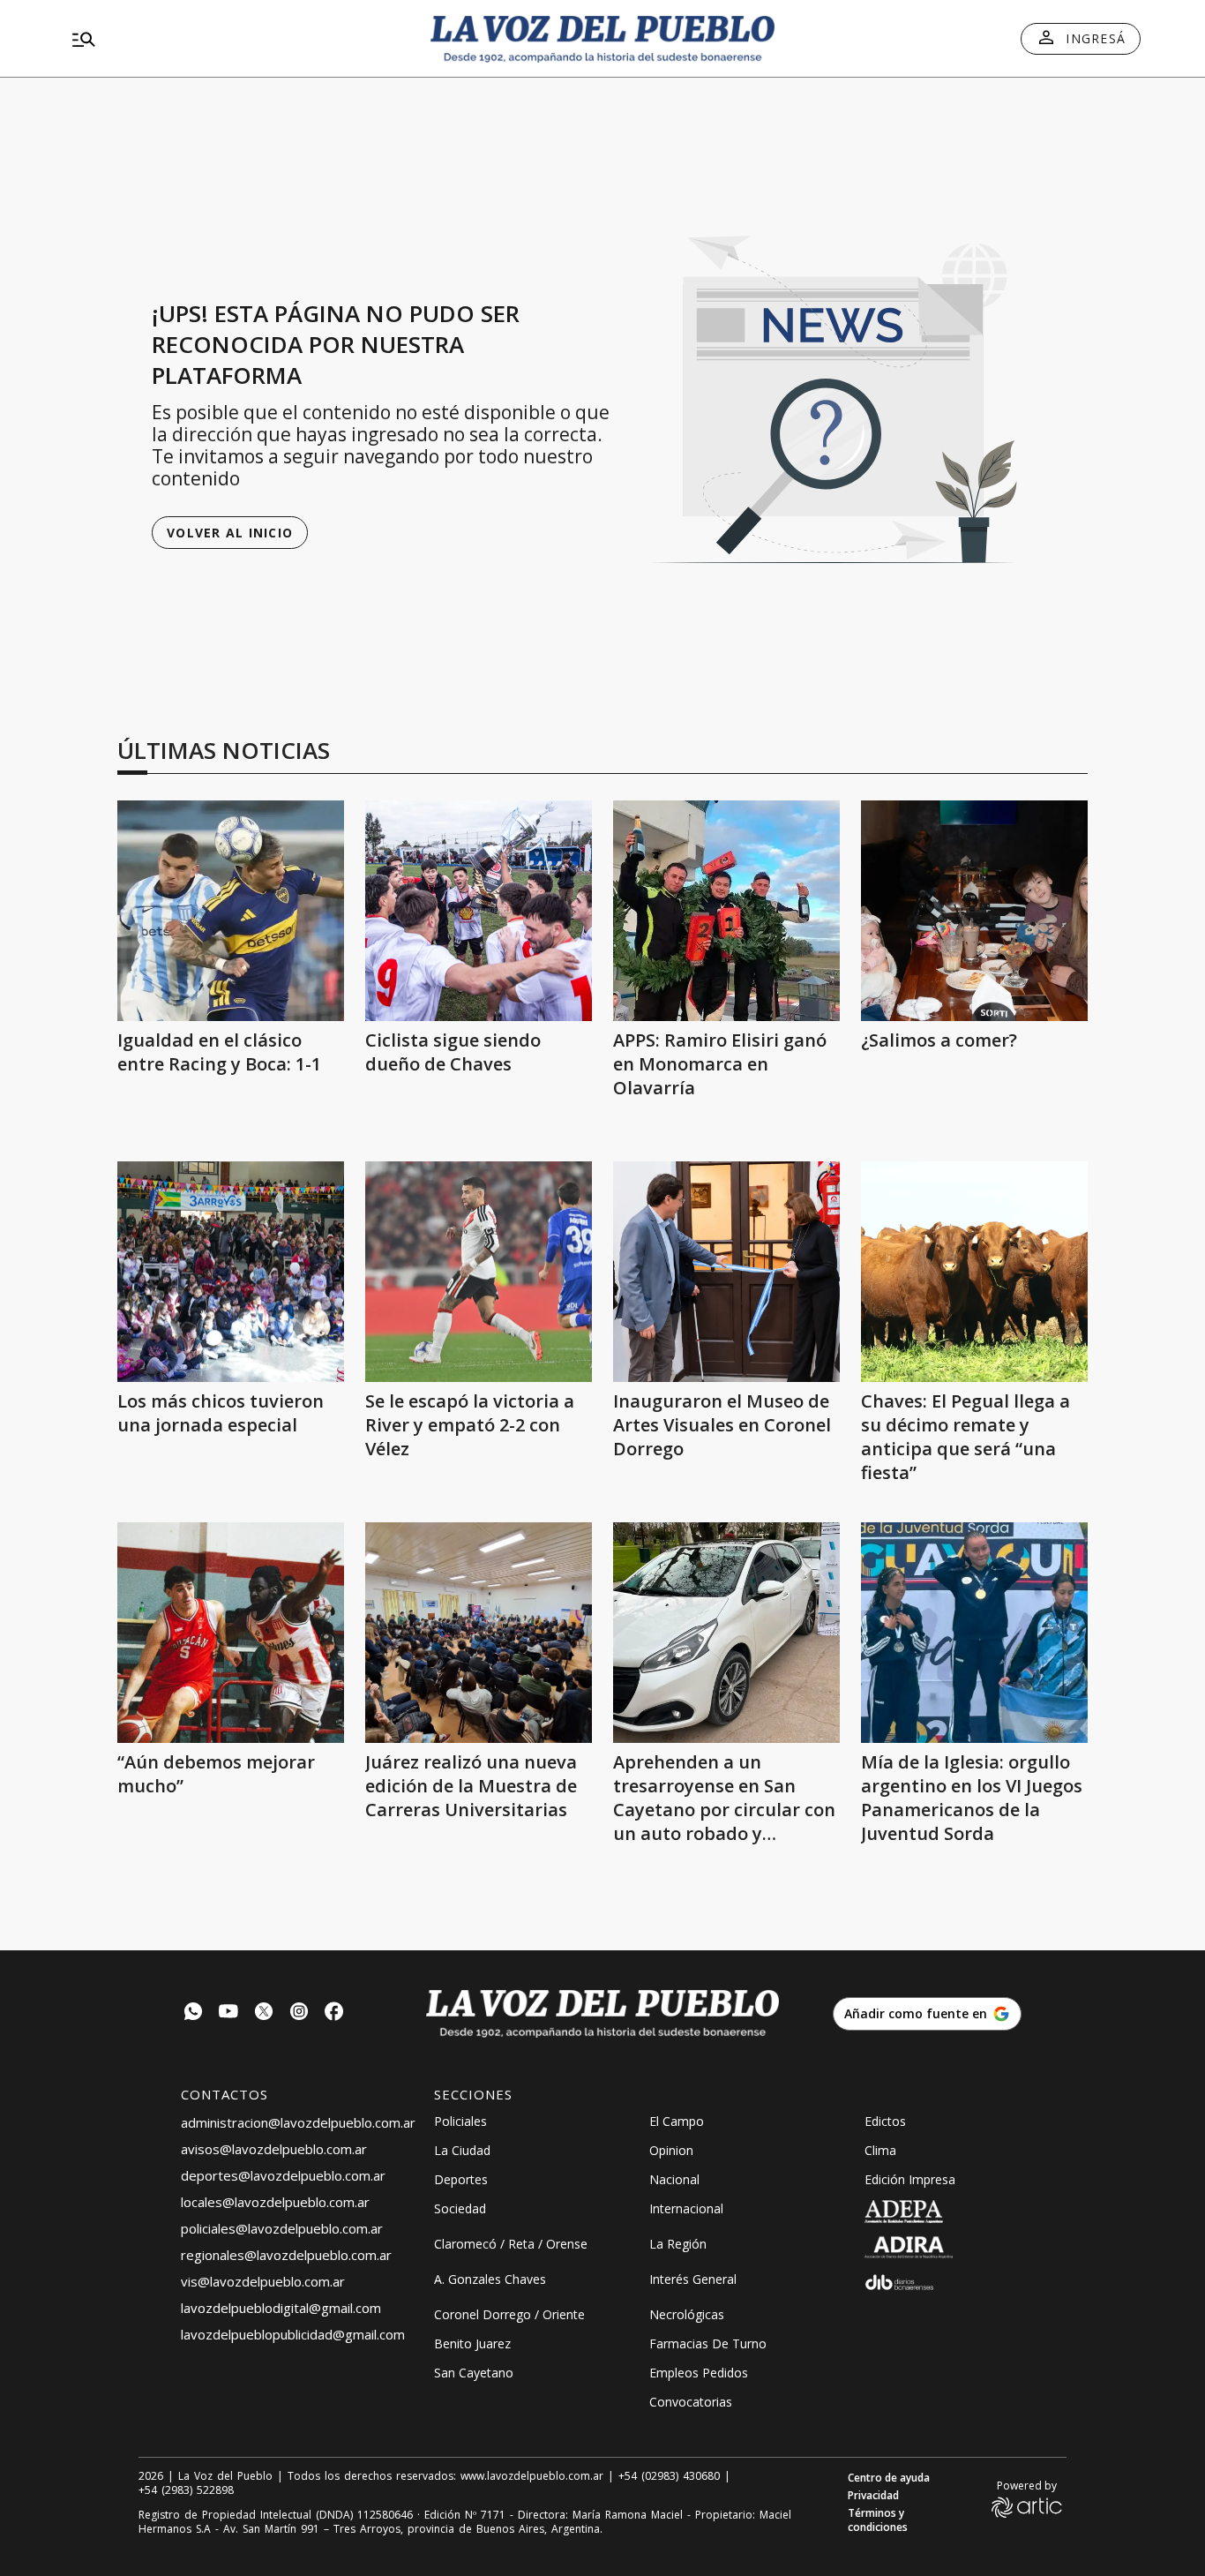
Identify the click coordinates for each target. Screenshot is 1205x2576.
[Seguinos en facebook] (334, 2013)
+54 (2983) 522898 (186, 2490)
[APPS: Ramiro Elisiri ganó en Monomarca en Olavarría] (726, 911)
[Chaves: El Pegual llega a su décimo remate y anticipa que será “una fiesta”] (974, 1272)
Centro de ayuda (889, 2478)
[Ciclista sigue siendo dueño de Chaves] (479, 911)
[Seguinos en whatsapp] (193, 2013)
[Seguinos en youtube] (228, 2013)
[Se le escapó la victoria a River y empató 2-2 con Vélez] (479, 1272)
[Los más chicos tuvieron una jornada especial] (231, 1272)
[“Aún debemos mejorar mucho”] (231, 1633)
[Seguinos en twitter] (264, 2013)
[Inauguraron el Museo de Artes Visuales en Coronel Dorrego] (726, 1272)
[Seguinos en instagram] (299, 2013)
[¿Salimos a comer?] (974, 911)
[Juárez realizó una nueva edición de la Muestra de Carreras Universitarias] (479, 1633)
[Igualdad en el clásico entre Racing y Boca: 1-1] (231, 911)
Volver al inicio (230, 533)
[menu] (236, 39)
